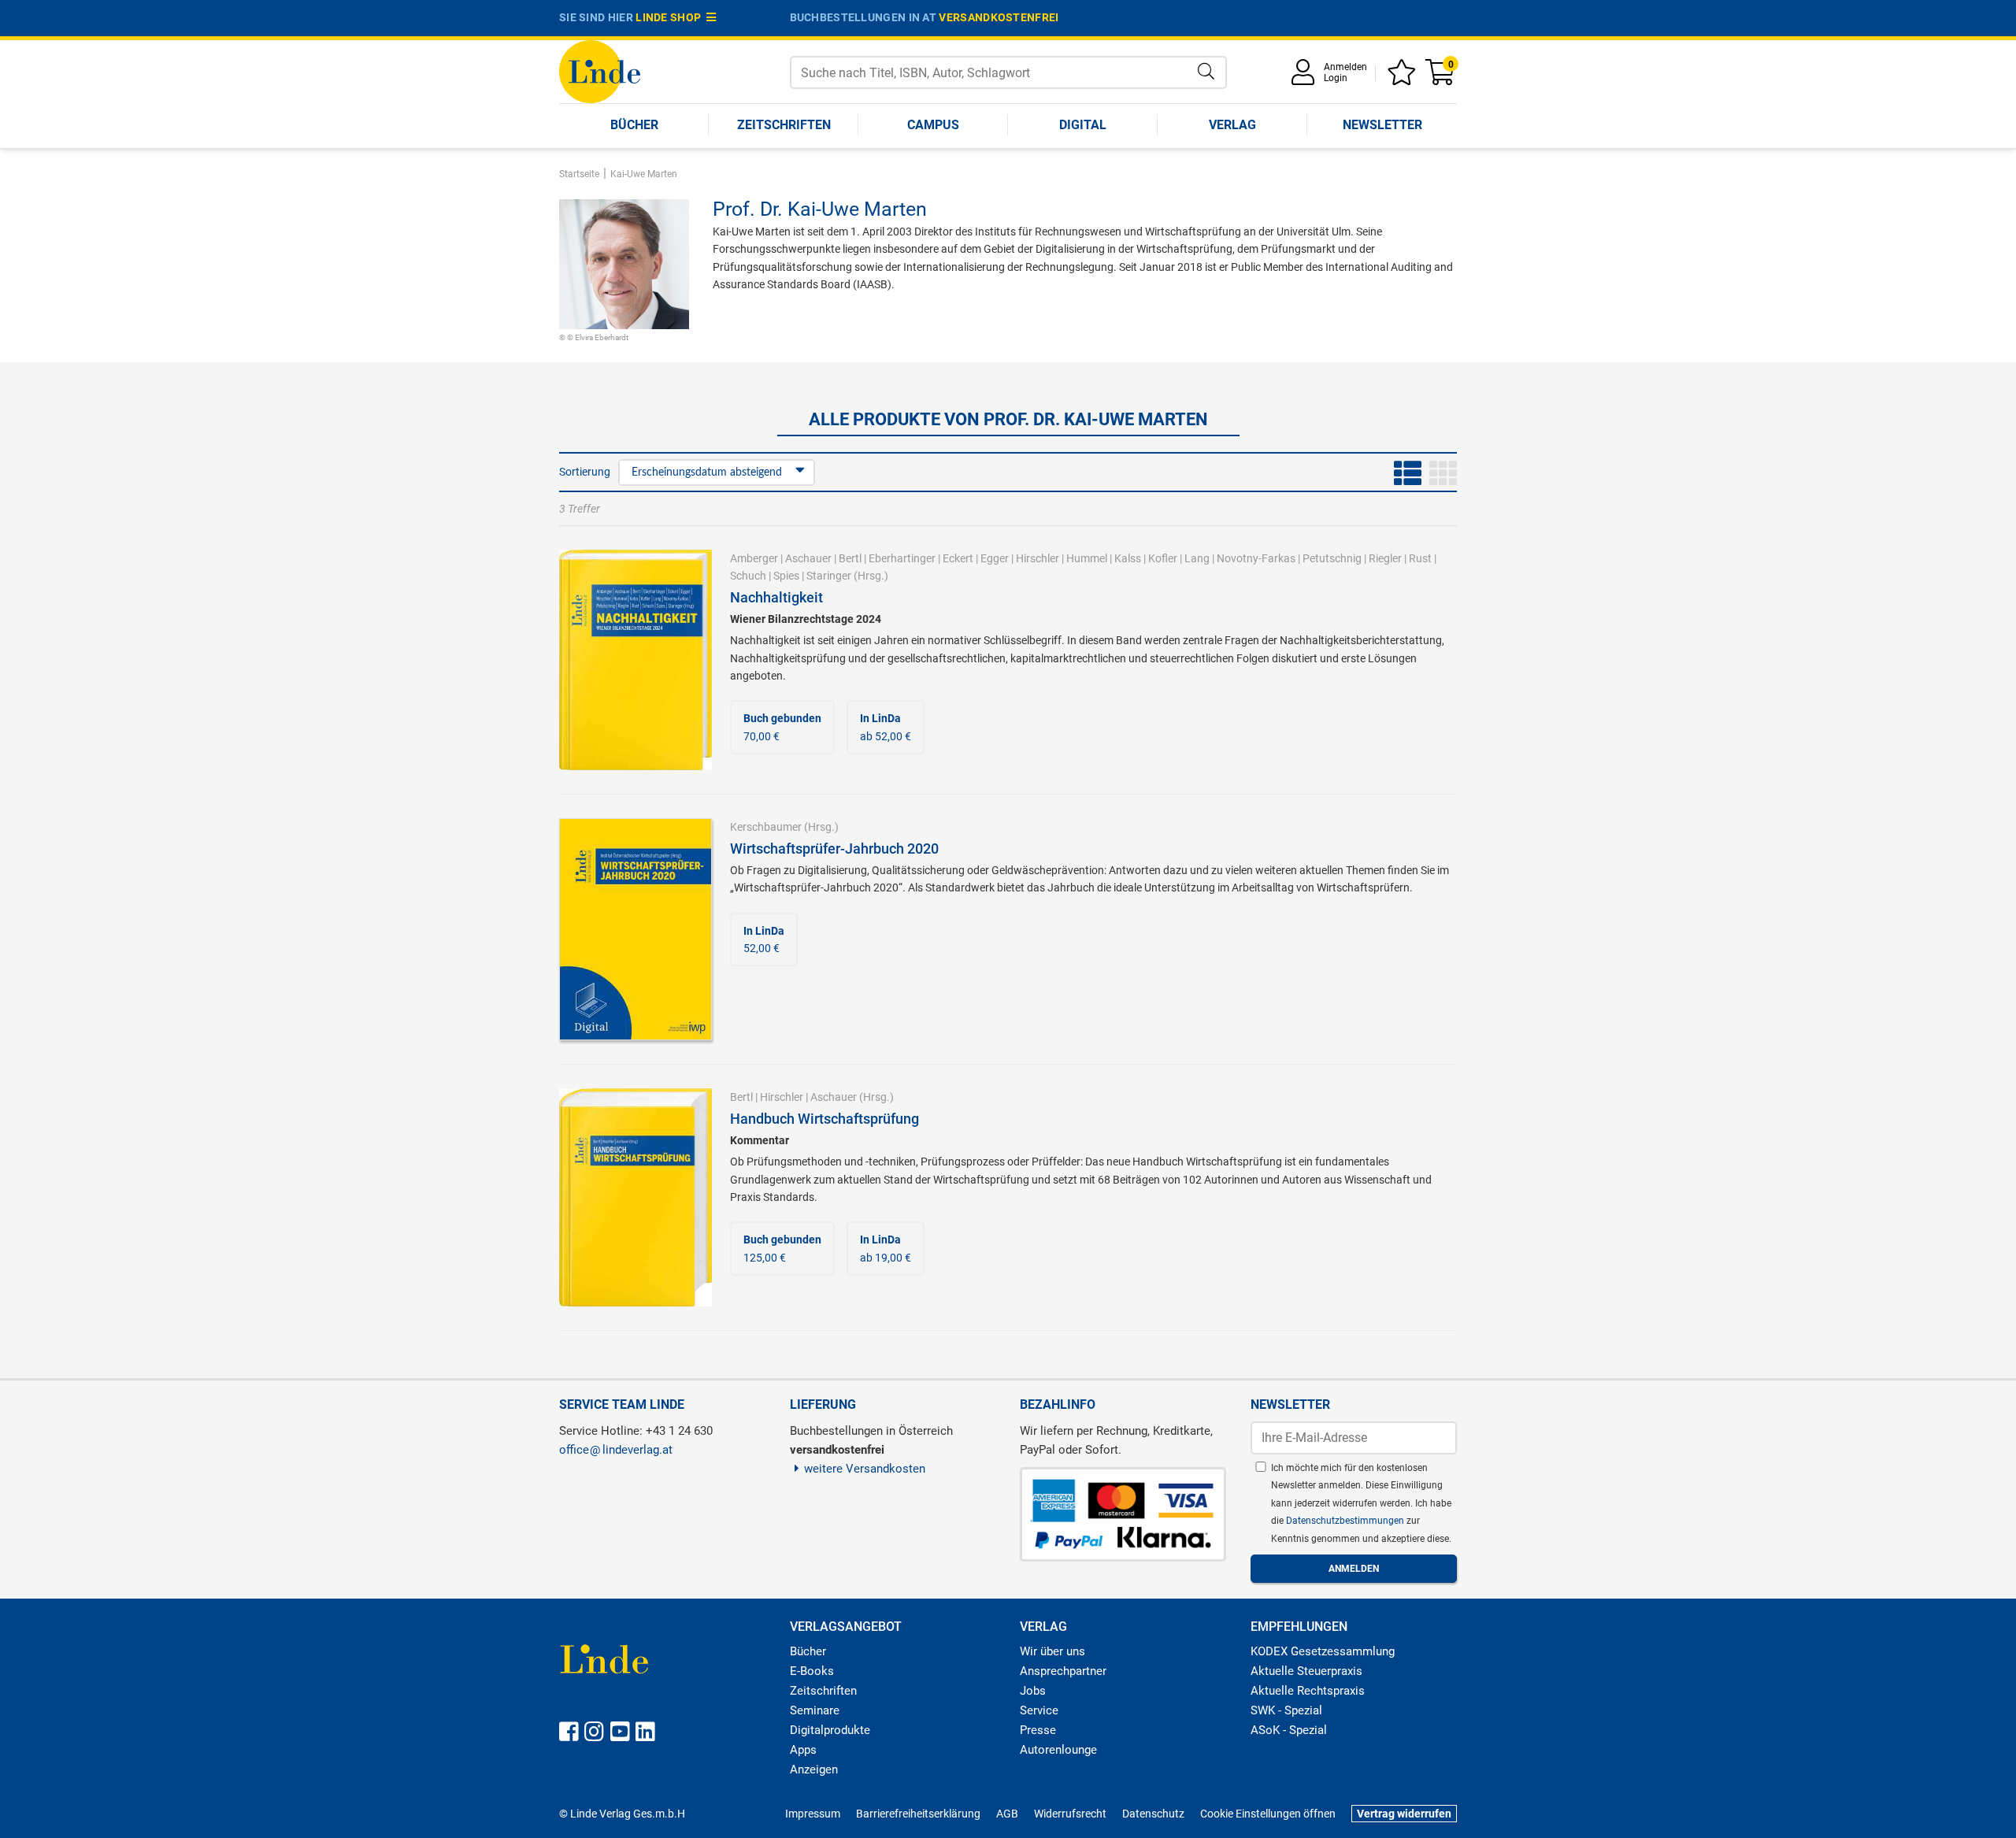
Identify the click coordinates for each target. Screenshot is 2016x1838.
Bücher (634, 125)
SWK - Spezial (1286, 1710)
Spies (786, 576)
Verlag (1232, 125)
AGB (1007, 1814)
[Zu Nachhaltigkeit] (636, 659)
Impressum (813, 1814)
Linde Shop (671, 17)
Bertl (850, 558)
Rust (1420, 558)
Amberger (754, 558)
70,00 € (782, 727)
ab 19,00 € (886, 1248)
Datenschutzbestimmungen (1346, 1521)
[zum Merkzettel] (1404, 78)
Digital (1083, 125)
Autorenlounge (1058, 1750)
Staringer (829, 576)
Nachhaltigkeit (776, 597)
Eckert (958, 558)
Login (1336, 78)
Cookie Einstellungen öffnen (1268, 1814)
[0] (1441, 78)
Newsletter (1382, 125)
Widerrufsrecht (1070, 1814)
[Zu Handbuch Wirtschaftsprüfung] (636, 1196)
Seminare (815, 1710)
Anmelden (1345, 67)
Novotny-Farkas (1256, 558)
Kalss (1128, 558)
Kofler (1163, 558)
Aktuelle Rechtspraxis (1308, 1691)
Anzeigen (814, 1769)
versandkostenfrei (999, 17)
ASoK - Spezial (1289, 1730)
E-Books (812, 1671)
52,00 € (764, 939)
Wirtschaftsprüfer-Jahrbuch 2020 (834, 849)
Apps (803, 1750)
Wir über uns (1052, 1651)
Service (1039, 1710)
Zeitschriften (784, 125)
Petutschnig (1332, 558)
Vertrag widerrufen (1404, 1814)
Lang (1197, 558)
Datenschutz (1153, 1814)
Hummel (1087, 558)
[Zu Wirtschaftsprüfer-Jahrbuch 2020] (636, 928)
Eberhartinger (902, 558)
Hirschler (1038, 558)
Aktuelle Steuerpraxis (1306, 1671)
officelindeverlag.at (616, 1450)
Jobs (1033, 1691)
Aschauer (808, 558)
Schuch (748, 576)
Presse (1038, 1730)
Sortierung (585, 472)
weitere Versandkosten (865, 1469)
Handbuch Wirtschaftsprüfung (825, 1119)
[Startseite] (600, 70)
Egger (995, 558)
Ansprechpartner (1063, 1671)
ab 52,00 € (886, 727)
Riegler (1385, 558)
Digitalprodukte (830, 1730)
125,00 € (782, 1248)
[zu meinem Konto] (1306, 78)
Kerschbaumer (766, 827)
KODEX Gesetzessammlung (1323, 1651)
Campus (933, 125)
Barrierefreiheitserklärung (918, 1814)
